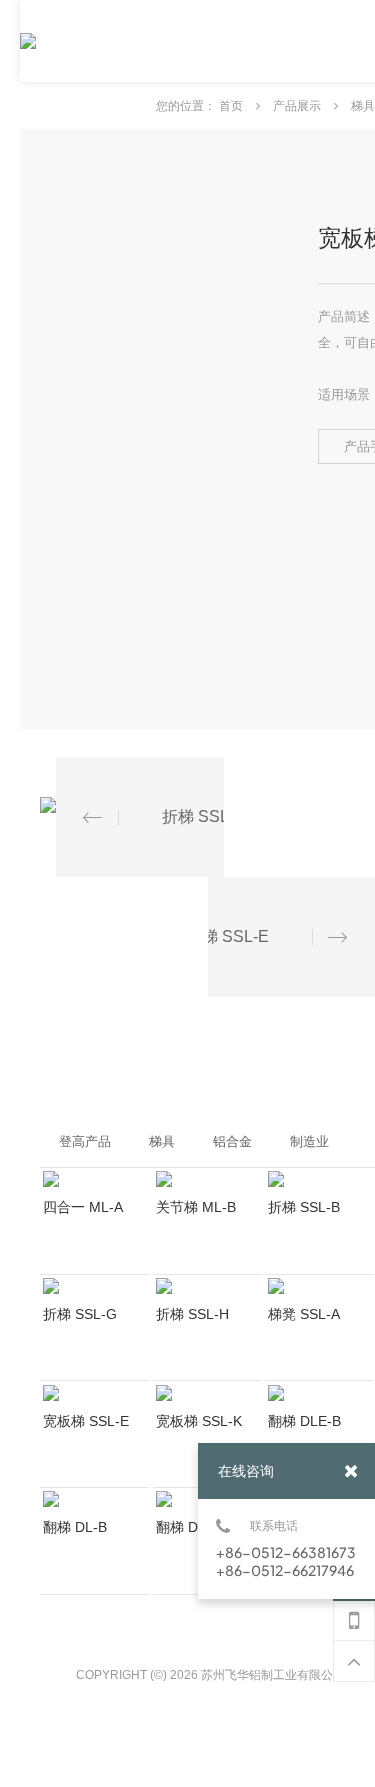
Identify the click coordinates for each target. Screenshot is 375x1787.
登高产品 (85, 1141)
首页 (232, 106)
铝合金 (232, 1141)
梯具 (363, 106)
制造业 (309, 1141)
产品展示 (298, 106)
